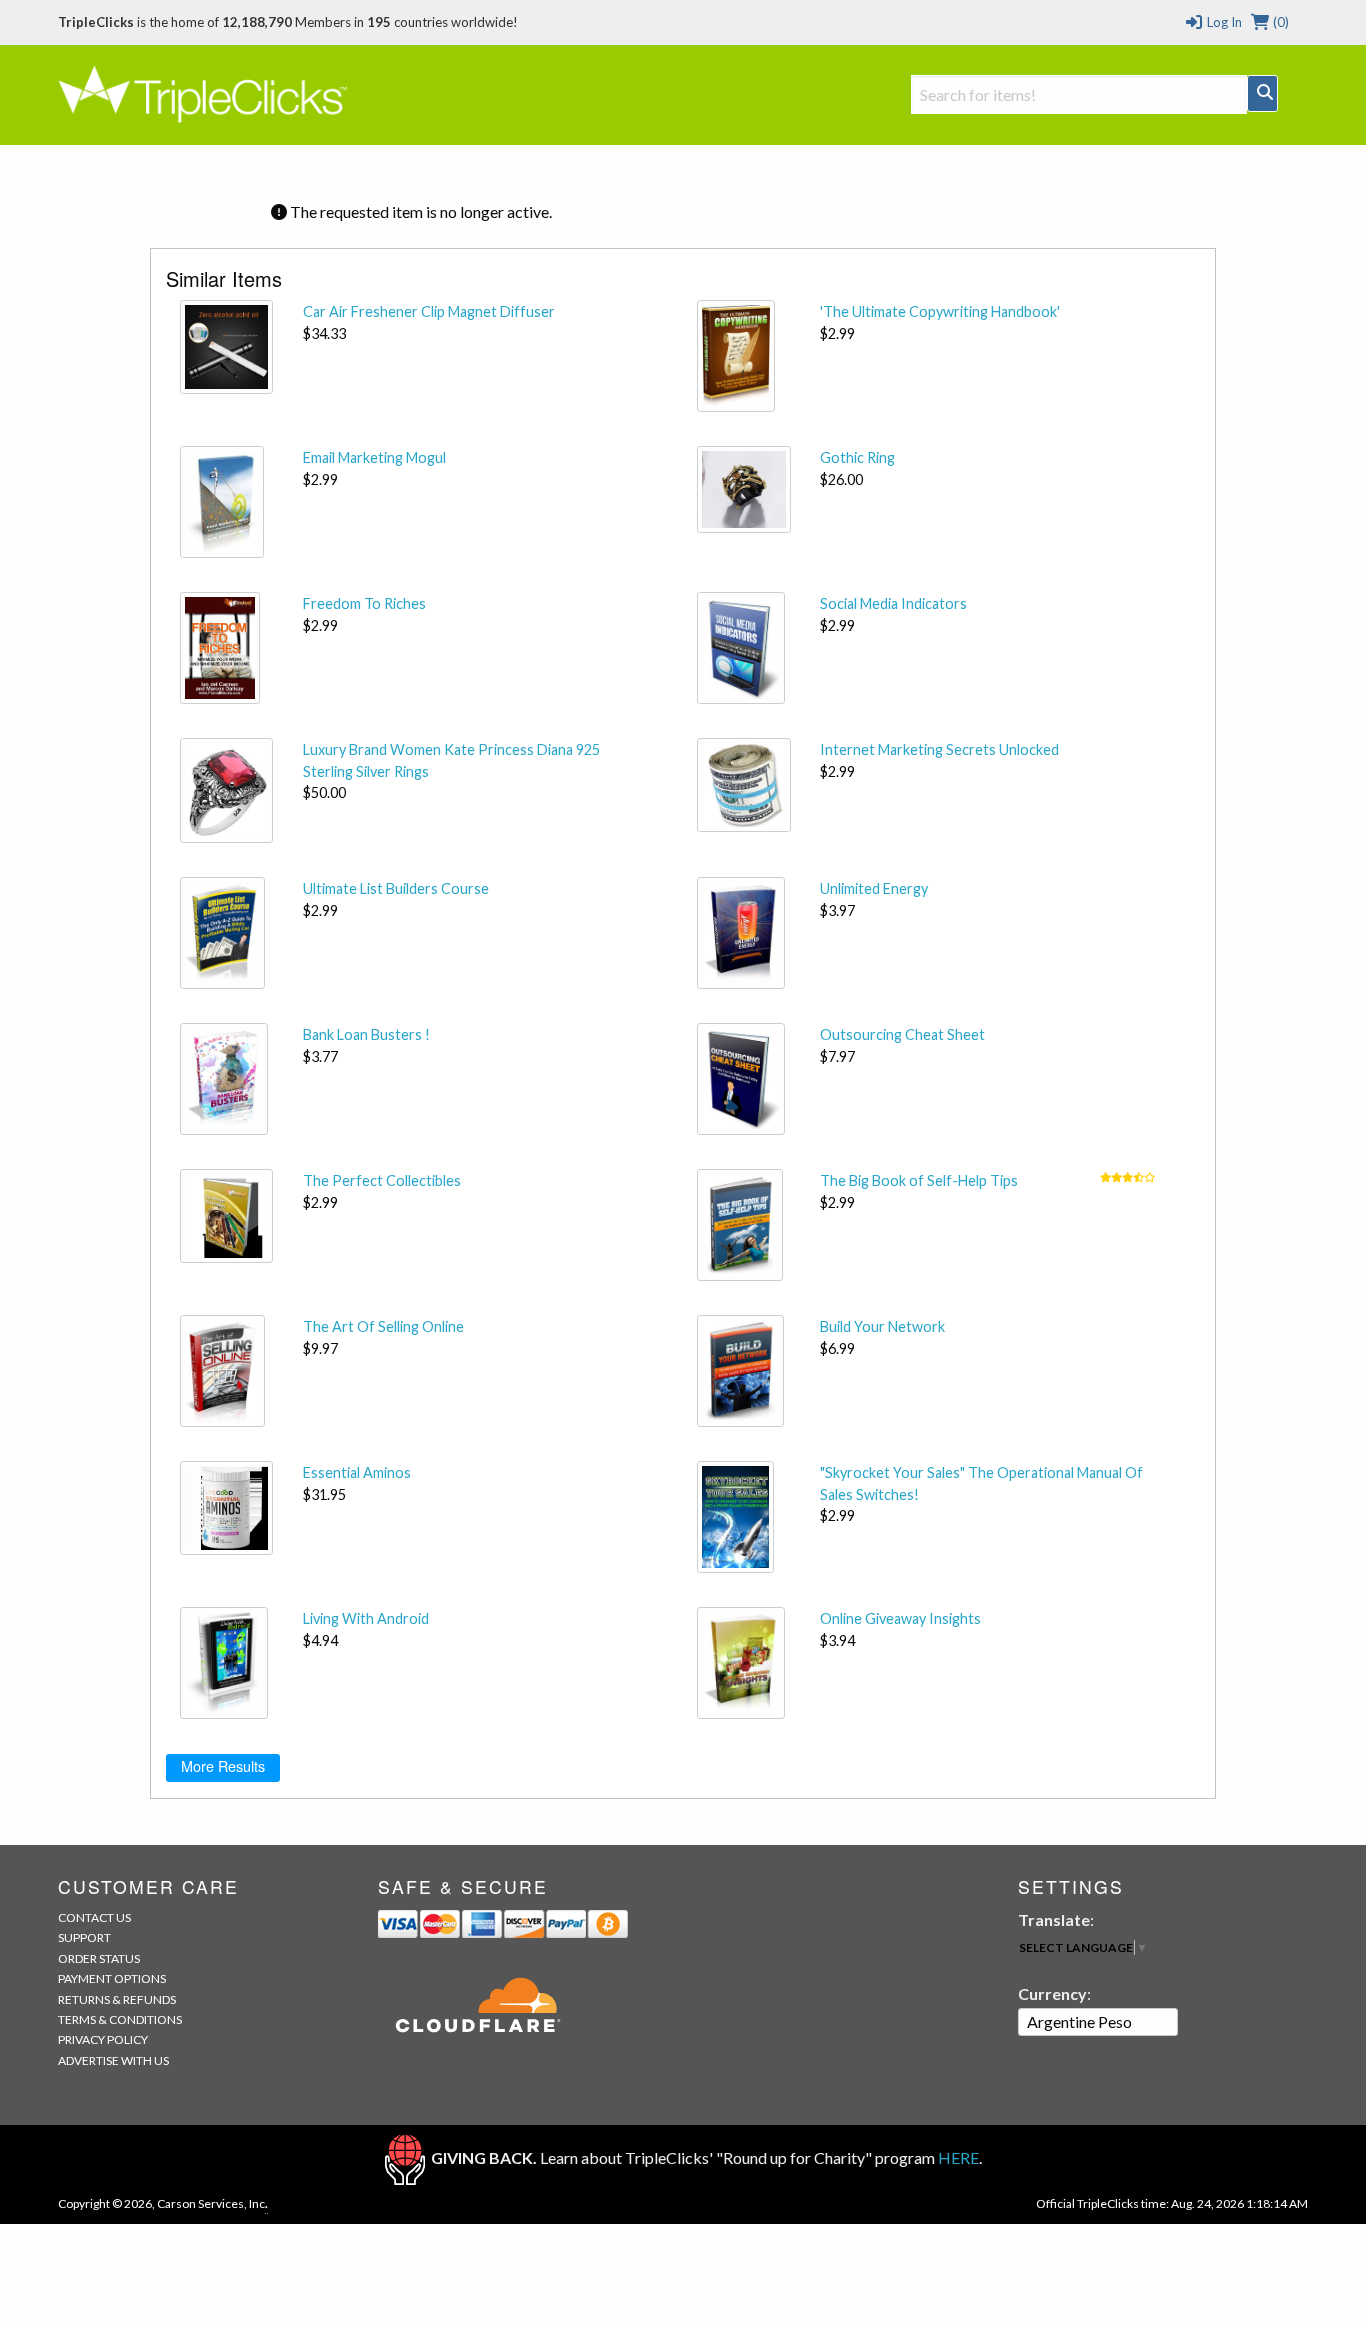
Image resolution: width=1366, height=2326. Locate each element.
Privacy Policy (103, 2039)
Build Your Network (882, 1326)
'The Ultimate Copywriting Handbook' (940, 311)
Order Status (99, 1958)
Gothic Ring (857, 457)
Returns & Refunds (117, 1999)
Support (84, 1937)
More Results (223, 1765)
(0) (1279, 22)
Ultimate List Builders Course (396, 888)
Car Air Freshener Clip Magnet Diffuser (429, 311)
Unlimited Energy (874, 888)
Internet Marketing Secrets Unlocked (939, 749)
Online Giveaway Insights (900, 1618)
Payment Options (112, 1978)
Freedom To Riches (364, 603)
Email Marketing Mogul (374, 457)
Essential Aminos (357, 1472)
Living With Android (366, 1618)
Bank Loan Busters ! (366, 1034)
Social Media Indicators (893, 603)
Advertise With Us (113, 2060)
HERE (958, 2157)
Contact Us (94, 1917)
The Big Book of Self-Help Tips (919, 1180)
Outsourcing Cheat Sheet (902, 1034)
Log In (1222, 22)
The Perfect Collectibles (382, 1180)
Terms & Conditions (120, 2019)
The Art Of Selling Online (383, 1326)
